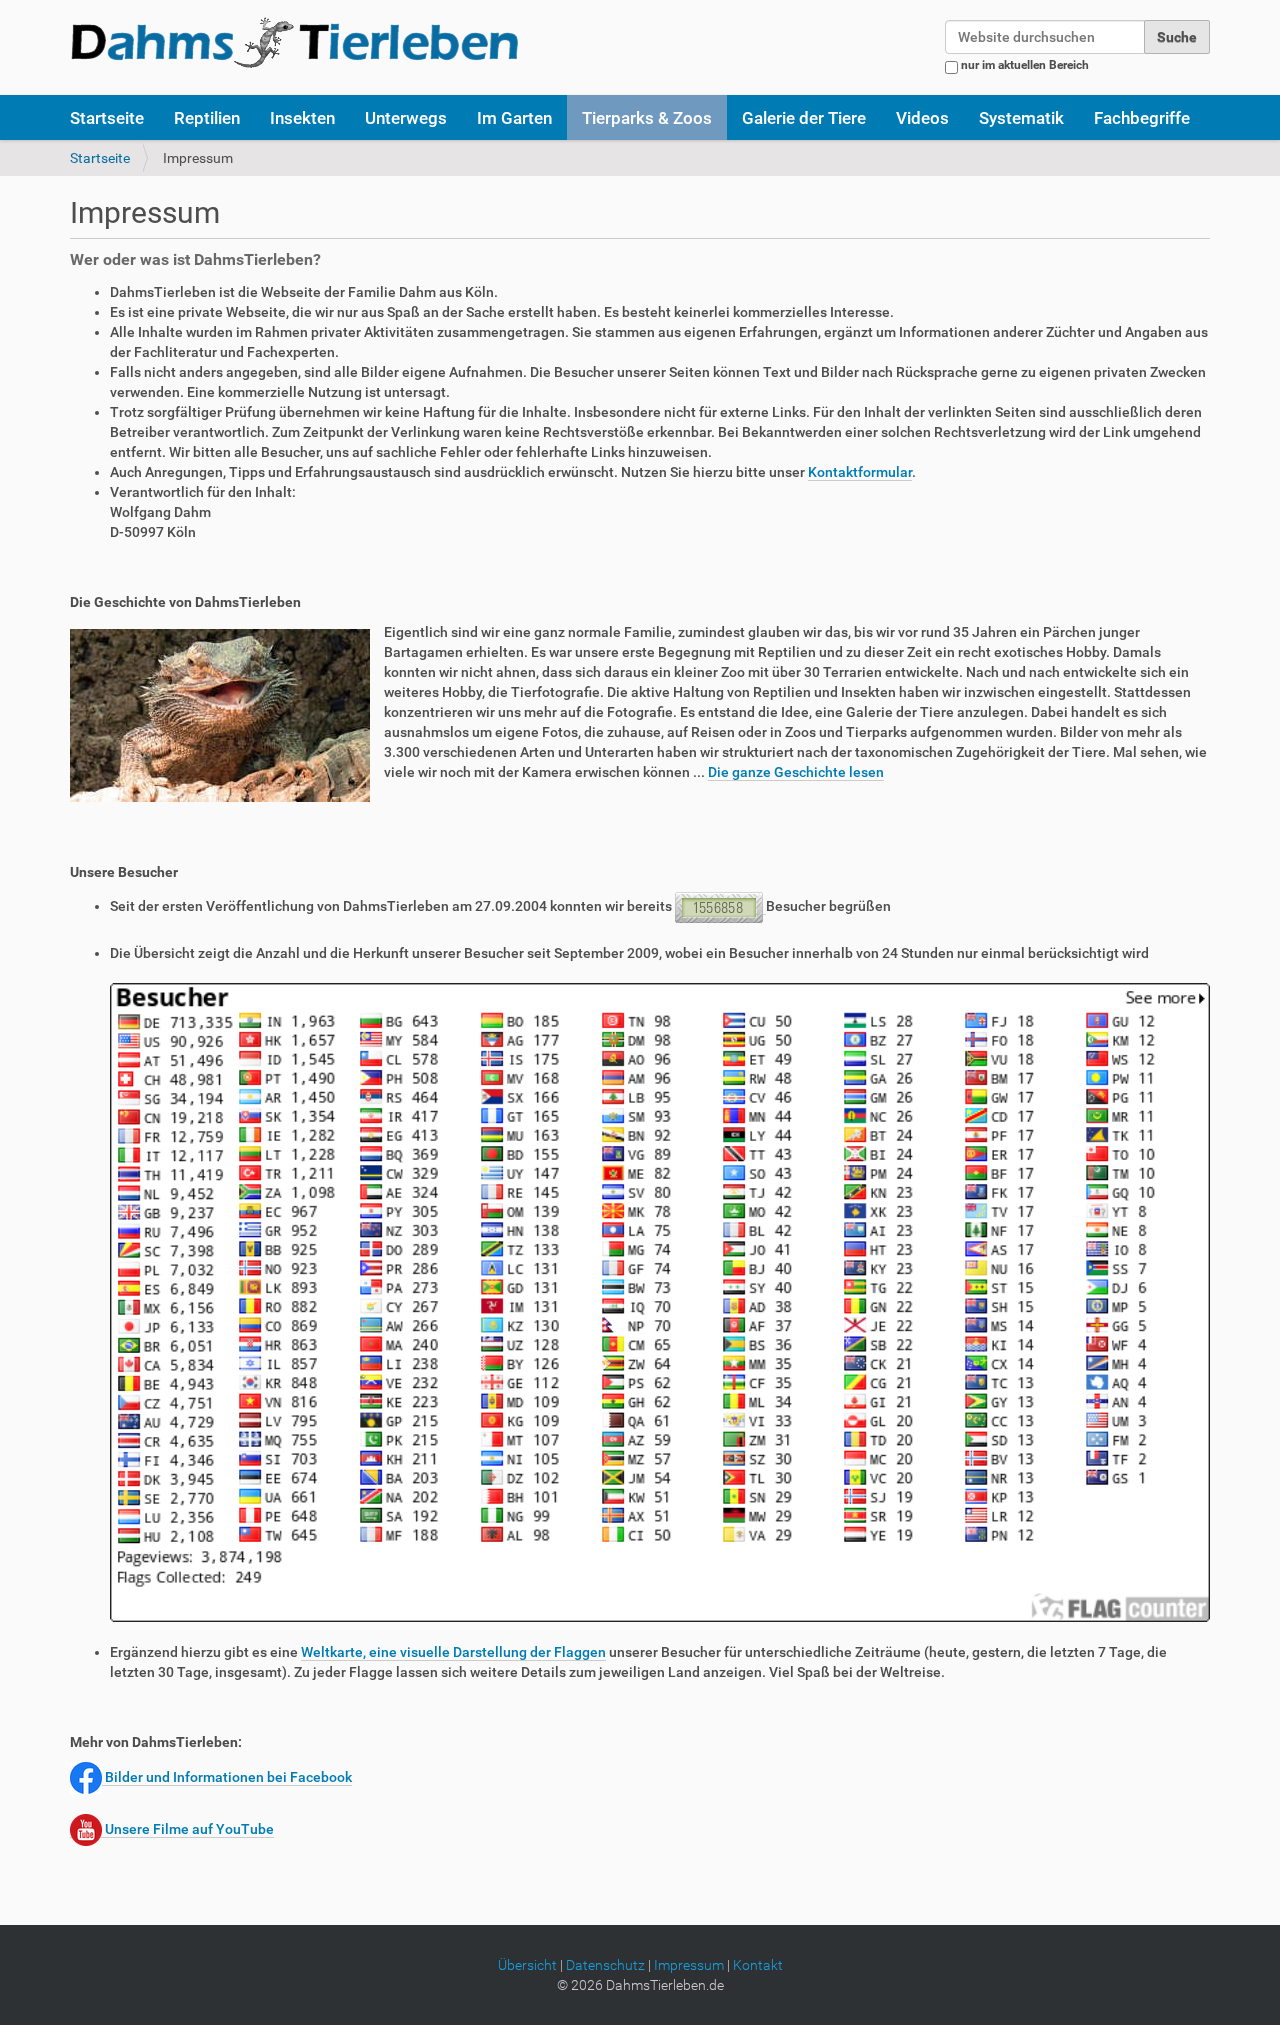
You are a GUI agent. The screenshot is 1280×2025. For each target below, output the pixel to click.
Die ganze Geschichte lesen (796, 772)
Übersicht (527, 1965)
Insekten (302, 118)
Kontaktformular (860, 472)
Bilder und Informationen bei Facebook (227, 1777)
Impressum (689, 1965)
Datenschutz (605, 1965)
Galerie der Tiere (804, 118)
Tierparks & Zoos (647, 118)
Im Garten (514, 118)
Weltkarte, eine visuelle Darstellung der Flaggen (453, 1652)
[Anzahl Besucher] (720, 906)
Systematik (1021, 118)
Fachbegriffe (1142, 118)
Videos (922, 118)
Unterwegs (406, 118)
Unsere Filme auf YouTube (188, 1829)
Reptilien (207, 118)
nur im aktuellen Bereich (1025, 65)
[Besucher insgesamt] (660, 1301)
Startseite (107, 118)
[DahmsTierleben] (294, 42)
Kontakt (758, 1965)
